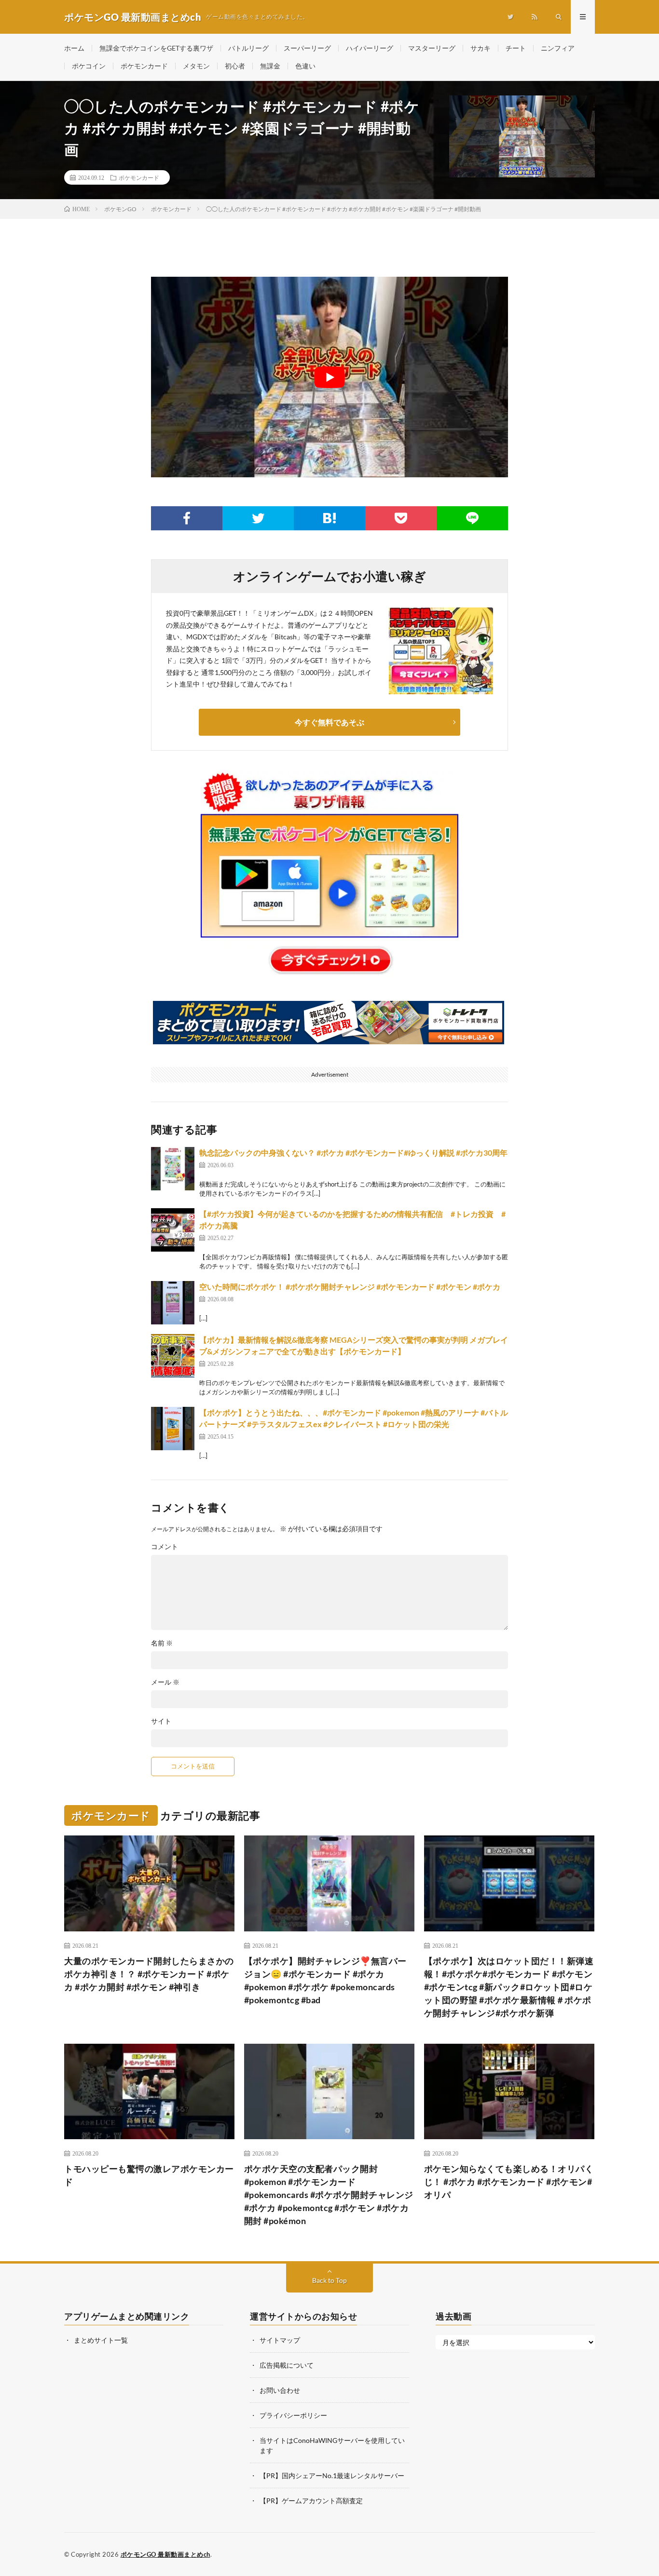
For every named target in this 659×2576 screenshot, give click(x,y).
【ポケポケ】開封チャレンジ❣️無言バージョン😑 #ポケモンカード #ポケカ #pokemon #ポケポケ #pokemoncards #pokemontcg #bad (325, 1980)
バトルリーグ (248, 48)
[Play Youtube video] (329, 377)
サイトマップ (280, 2340)
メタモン (196, 66)
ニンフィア (558, 48)
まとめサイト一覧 (101, 2340)
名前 (162, 1643)
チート (516, 48)
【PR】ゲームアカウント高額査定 (311, 2501)
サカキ (481, 48)
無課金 (270, 66)
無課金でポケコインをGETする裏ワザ (156, 48)
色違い (305, 66)
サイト (161, 1721)
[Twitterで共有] (258, 518)
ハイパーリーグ (370, 48)
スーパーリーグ (307, 48)
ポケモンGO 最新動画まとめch (165, 2554)
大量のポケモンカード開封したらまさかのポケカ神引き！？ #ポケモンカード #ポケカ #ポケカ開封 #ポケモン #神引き (149, 1974)
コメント (165, 1547)
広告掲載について (287, 2365)
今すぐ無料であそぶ (329, 722)
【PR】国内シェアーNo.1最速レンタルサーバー (332, 2475)
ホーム (74, 48)
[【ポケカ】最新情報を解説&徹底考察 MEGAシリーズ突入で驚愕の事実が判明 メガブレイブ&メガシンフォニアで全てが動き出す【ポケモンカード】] (173, 1356)
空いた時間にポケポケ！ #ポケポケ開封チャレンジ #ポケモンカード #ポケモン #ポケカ (350, 1287)
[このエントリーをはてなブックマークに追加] (329, 518)
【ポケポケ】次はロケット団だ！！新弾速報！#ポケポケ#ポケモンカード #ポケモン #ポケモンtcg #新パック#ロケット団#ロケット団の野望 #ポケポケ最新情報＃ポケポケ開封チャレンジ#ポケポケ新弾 (509, 1987)
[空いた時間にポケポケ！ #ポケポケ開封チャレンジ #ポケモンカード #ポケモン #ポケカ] (173, 1303)
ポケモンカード (144, 66)
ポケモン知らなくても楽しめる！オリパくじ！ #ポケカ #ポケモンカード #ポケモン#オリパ (509, 2182)
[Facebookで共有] (187, 518)
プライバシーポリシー (293, 2415)
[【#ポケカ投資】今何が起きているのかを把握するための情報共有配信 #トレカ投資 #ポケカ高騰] (173, 1230)
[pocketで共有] (401, 518)
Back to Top (329, 2280)
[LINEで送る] (472, 518)
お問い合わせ (280, 2390)
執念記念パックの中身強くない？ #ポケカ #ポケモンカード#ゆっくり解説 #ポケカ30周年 (353, 1153)
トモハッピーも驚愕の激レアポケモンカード (149, 2175)
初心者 (235, 66)
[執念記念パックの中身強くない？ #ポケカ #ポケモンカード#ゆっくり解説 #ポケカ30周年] (173, 1169)
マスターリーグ (432, 48)
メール (165, 1682)
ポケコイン (89, 66)
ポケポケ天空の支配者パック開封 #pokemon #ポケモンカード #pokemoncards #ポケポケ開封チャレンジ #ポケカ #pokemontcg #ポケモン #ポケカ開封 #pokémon (329, 2195)
